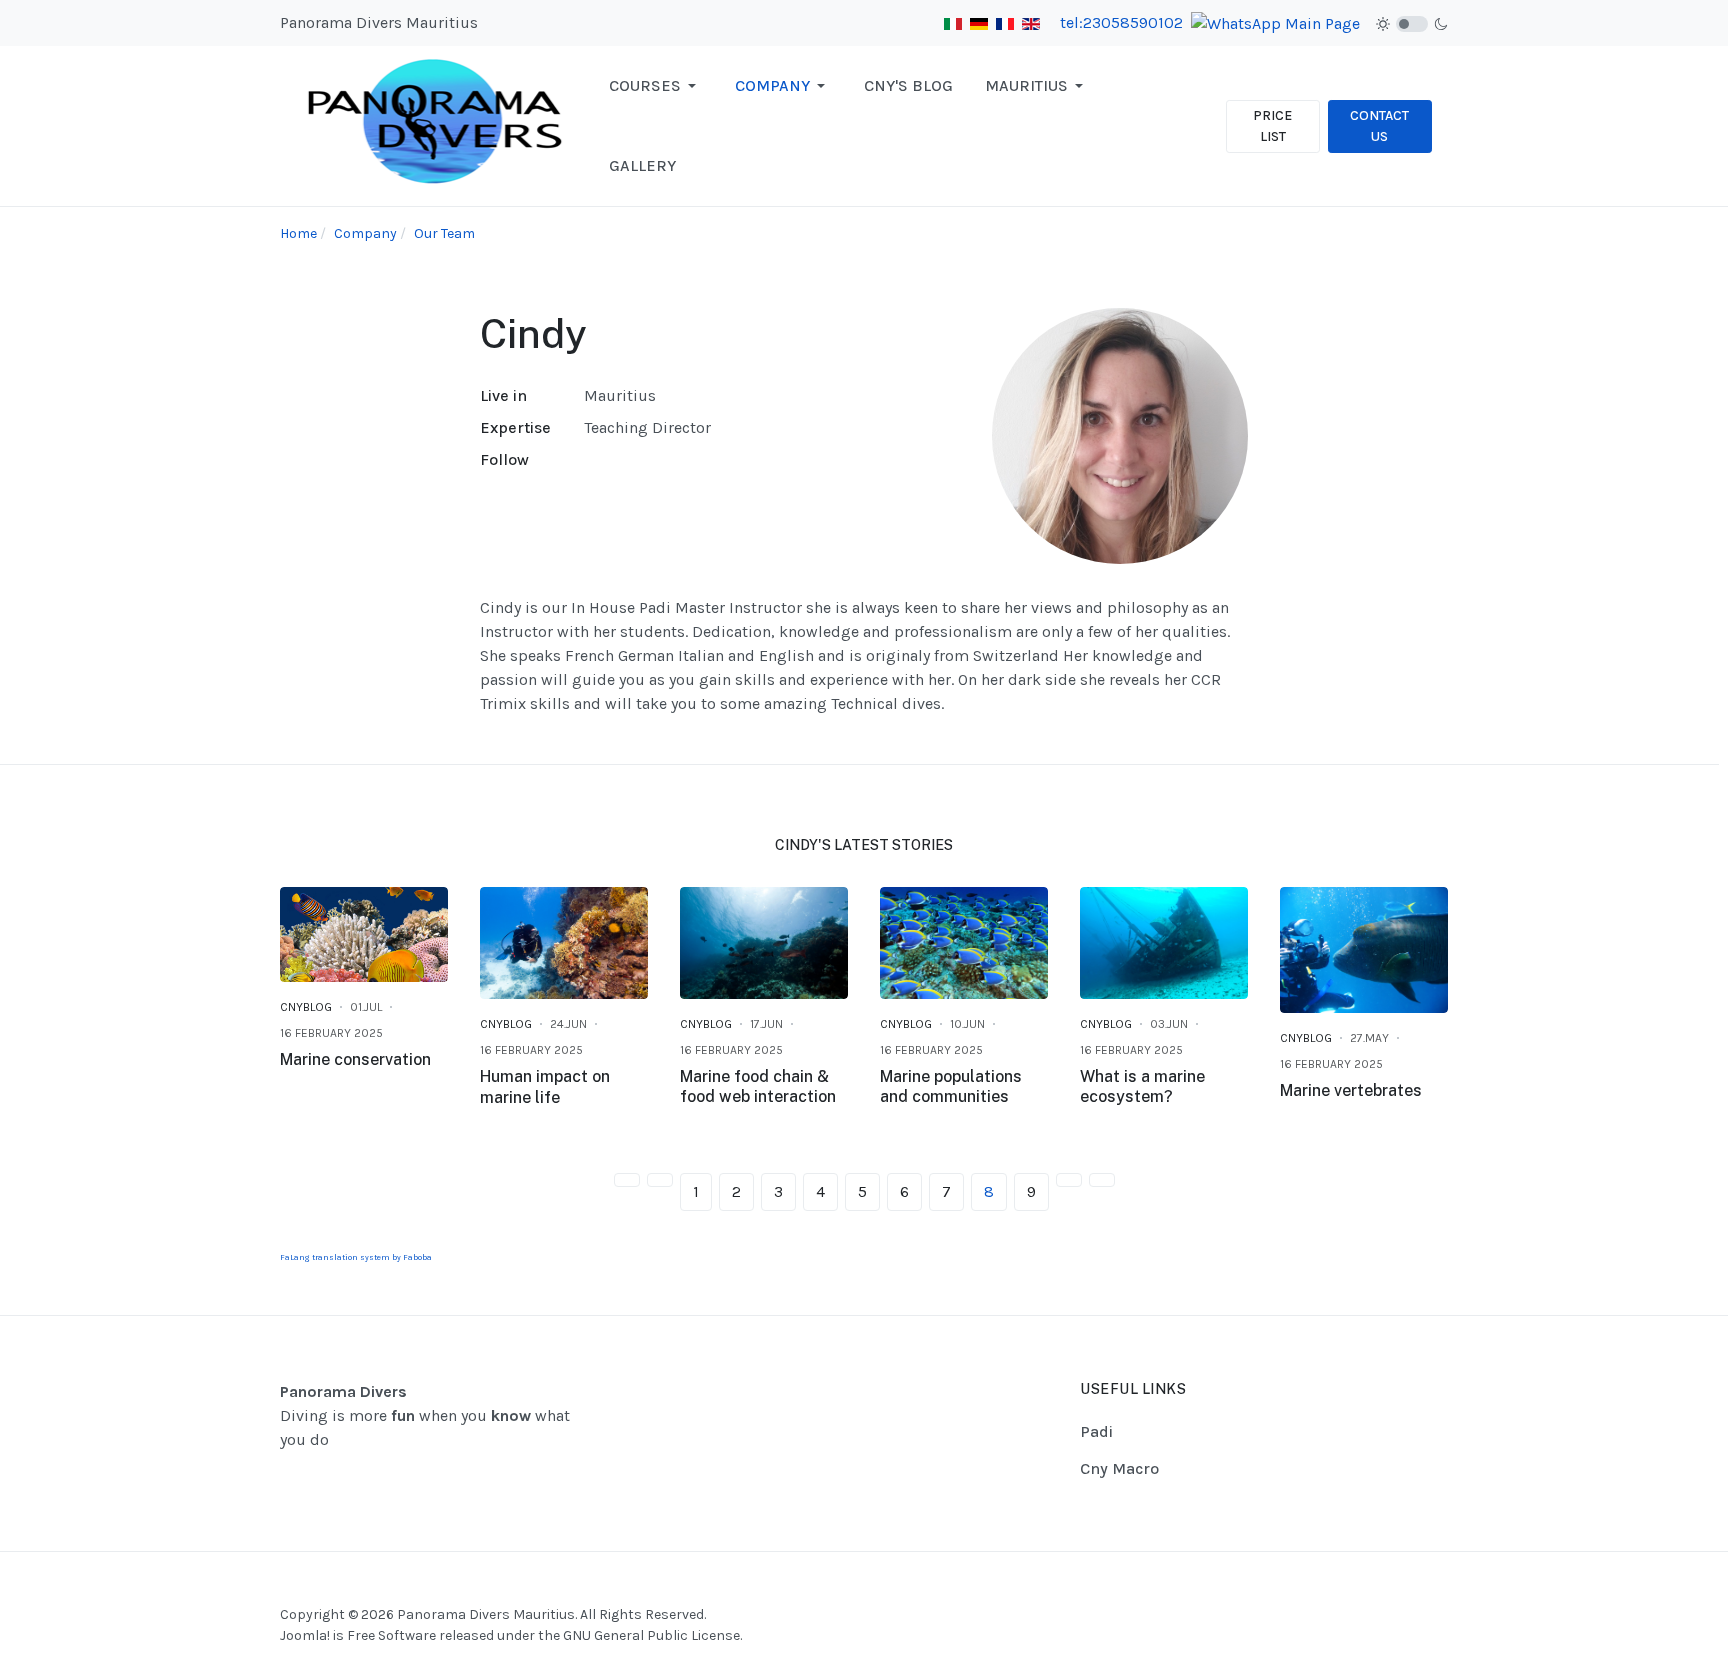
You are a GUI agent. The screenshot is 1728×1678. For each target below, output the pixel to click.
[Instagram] (1410, 1594)
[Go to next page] (1069, 1180)
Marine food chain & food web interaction (758, 1087)
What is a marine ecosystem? (1142, 1087)
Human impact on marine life (545, 1087)
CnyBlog (306, 1007)
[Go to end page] (1102, 1180)
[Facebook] (1385, 1594)
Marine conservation (355, 1059)
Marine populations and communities (951, 1087)
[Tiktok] (1435, 1594)
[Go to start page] (627, 1180)
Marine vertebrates (1351, 1090)
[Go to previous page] (660, 1180)
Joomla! (305, 1635)
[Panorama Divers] (436, 124)
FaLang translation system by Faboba (356, 1257)
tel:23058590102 (1121, 22)
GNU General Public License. (652, 1635)
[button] (656, 86)
